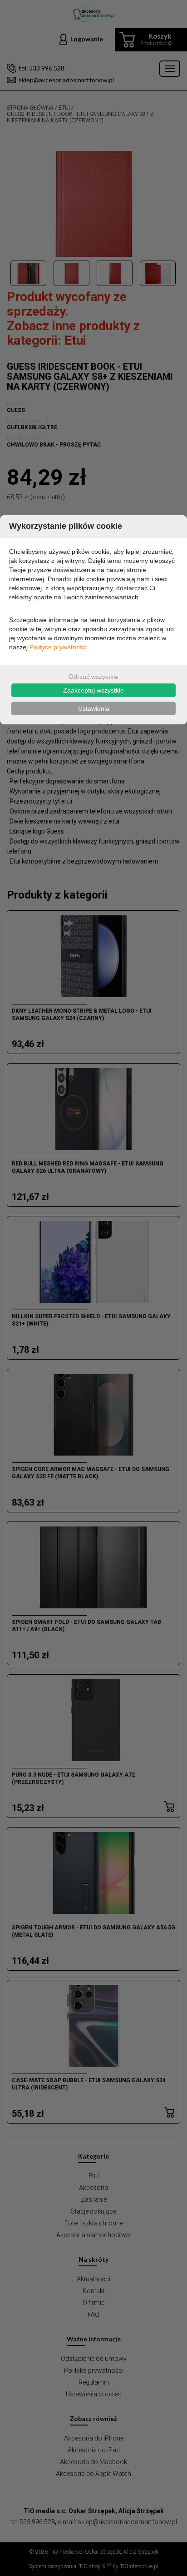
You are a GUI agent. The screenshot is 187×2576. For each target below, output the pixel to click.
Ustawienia (94, 708)
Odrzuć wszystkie (93, 677)
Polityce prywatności (59, 647)
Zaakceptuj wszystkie (93, 690)
